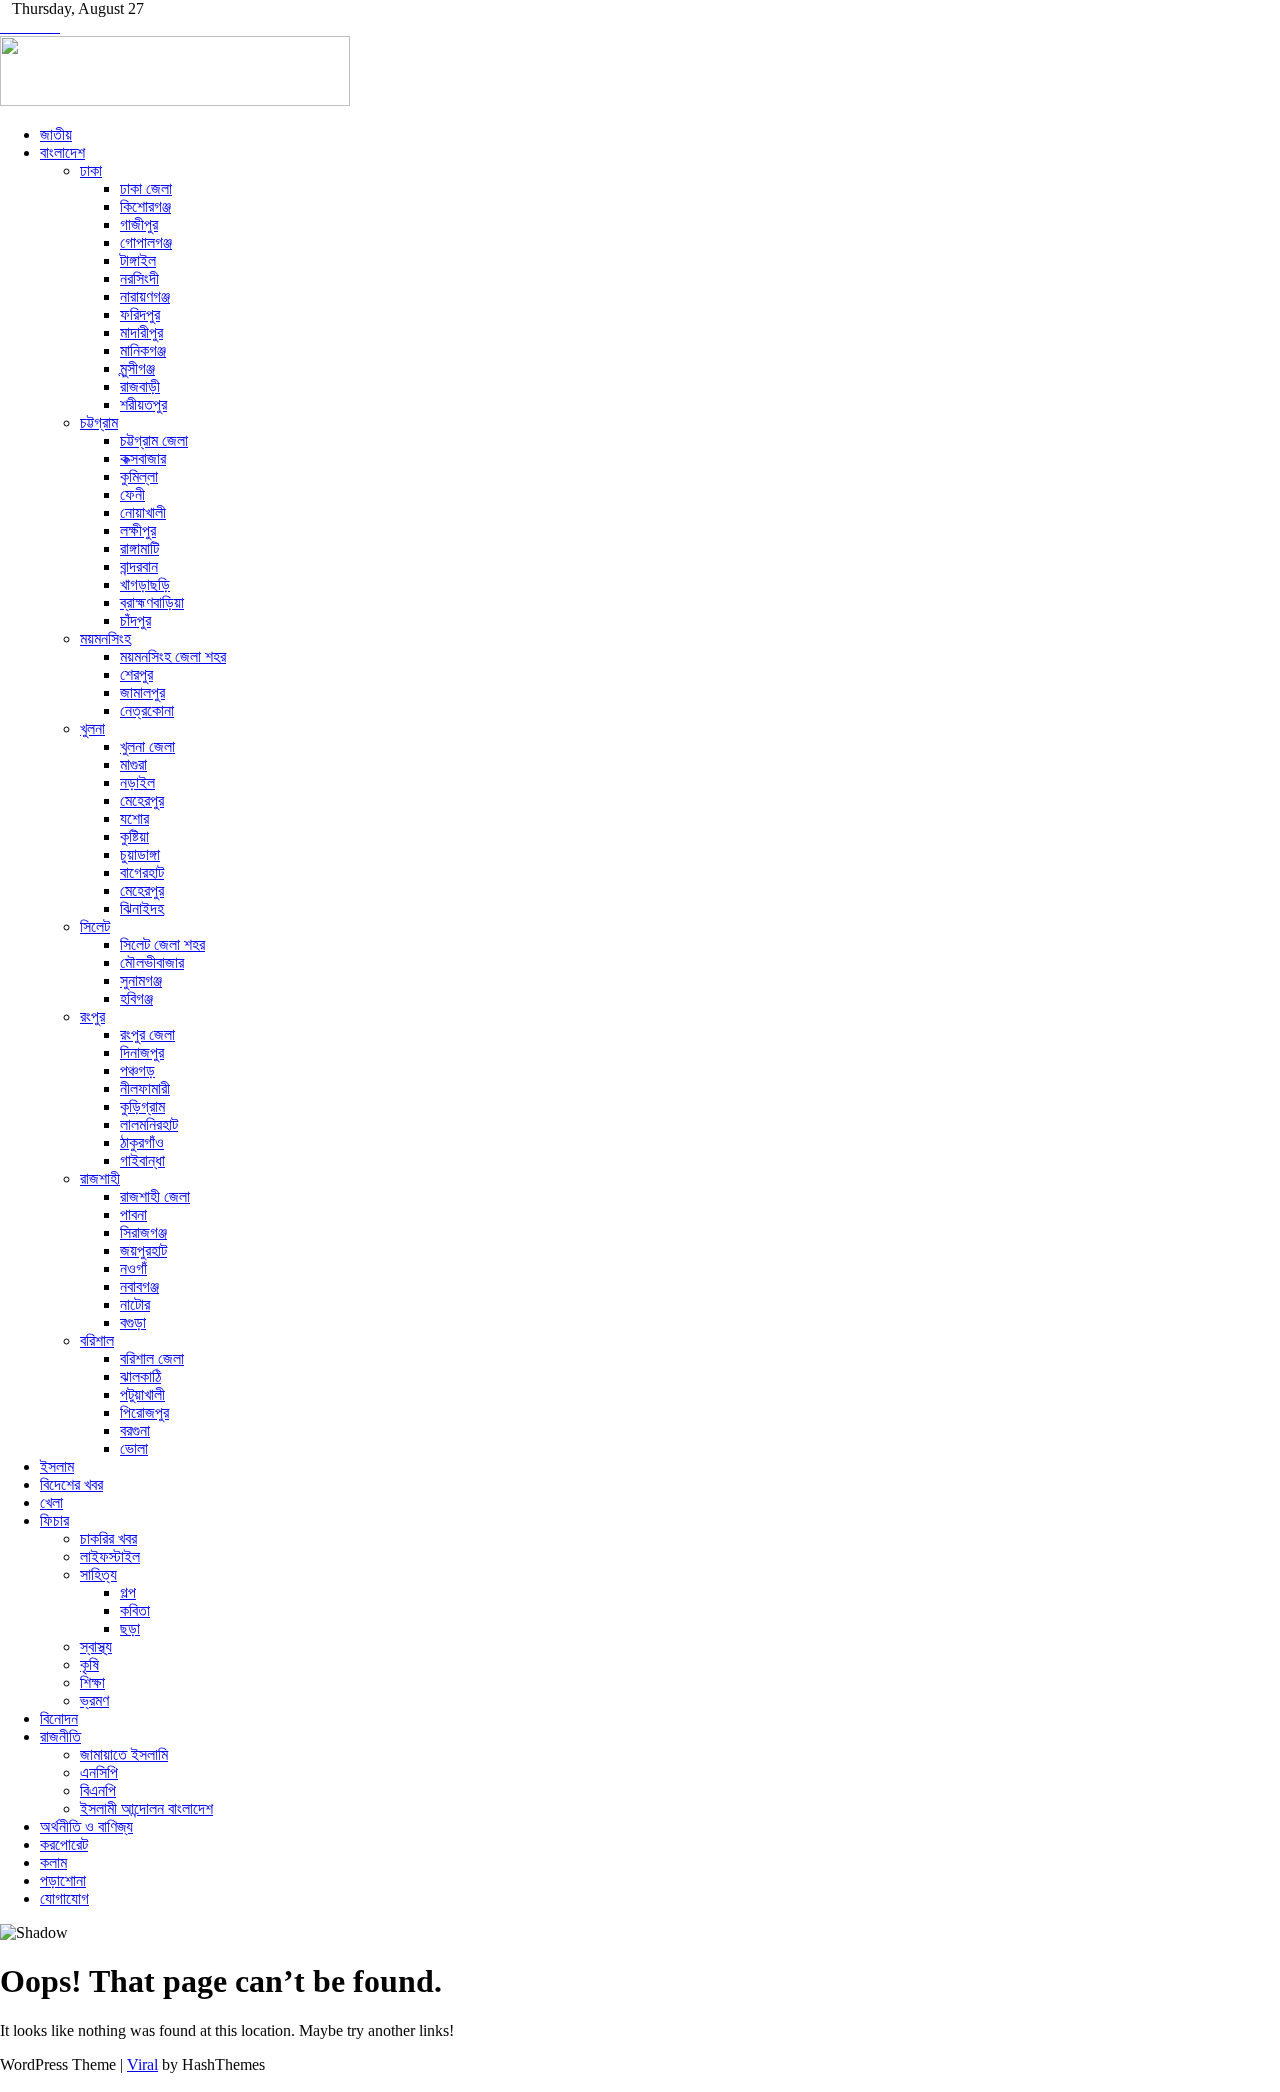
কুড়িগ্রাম (142, 1106)
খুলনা (92, 728)
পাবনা (133, 1214)
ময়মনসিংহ (105, 638)
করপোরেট (64, 1844)
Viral (142, 2064)
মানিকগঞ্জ (143, 350)
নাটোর (135, 1304)
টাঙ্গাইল (138, 260)
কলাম (53, 1862)
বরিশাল (97, 1340)
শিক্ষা (92, 1682)
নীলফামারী (145, 1088)
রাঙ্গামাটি (139, 548)
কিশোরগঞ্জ (145, 206)
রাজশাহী (100, 1178)
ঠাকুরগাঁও (142, 1142)
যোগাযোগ (64, 1898)
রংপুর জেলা (147, 1034)
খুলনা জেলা (147, 746)
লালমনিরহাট (149, 1124)
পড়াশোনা (63, 1880)
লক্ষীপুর (138, 530)
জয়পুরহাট (143, 1250)
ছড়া (130, 1628)
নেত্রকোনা (147, 710)
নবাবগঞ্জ (139, 1286)
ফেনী (132, 494)
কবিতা (135, 1610)
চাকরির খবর (108, 1538)
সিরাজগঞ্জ (143, 1232)
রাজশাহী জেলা (155, 1196)
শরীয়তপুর (143, 404)
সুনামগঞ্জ (141, 980)
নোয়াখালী (143, 512)
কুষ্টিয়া (134, 836)
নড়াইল (137, 782)
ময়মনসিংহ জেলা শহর (173, 656)
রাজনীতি (60, 1736)
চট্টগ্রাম (99, 422)
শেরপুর (136, 674)
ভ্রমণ (94, 1700)
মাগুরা (133, 764)
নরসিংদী (139, 278)
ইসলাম (57, 1466)
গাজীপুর (139, 224)
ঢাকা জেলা (146, 188)
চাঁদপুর (135, 620)
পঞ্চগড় (137, 1070)
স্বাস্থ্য (96, 1646)
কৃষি (89, 1664)
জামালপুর (142, 692)
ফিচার (54, 1520)
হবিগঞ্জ (136, 998)
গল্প (128, 1592)
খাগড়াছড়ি (145, 584)
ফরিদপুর (140, 314)
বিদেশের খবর (71, 1484)
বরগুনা (135, 1430)
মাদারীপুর (141, 332)
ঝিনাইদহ (142, 908)
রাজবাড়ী (140, 386)
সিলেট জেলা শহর (162, 944)
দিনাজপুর (142, 1052)
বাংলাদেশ (62, 152)
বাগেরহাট (142, 872)
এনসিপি (99, 1772)
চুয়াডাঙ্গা (140, 854)
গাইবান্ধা (142, 1160)
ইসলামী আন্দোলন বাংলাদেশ (146, 1808)
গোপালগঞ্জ (146, 242)
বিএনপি (98, 1790)
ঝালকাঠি (140, 1376)
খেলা (51, 1502)
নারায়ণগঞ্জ (145, 296)
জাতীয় (56, 134)
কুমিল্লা (139, 476)
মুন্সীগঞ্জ (137, 368)
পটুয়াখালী (142, 1394)
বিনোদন (59, 1718)
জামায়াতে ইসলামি (124, 1754)
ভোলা (134, 1448)
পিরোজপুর (144, 1412)
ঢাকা (91, 170)
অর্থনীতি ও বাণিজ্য (86, 1826)
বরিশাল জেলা (152, 1358)
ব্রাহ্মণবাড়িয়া (152, 602)
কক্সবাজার (143, 458)
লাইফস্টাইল (110, 1556)
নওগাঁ (133, 1268)
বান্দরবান (139, 566)
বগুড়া (133, 1322)
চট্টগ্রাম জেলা (154, 440)
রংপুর (92, 1016)
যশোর (134, 818)
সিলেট (95, 926)
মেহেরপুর (142, 800)
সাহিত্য (98, 1574)
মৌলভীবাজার (152, 962)
